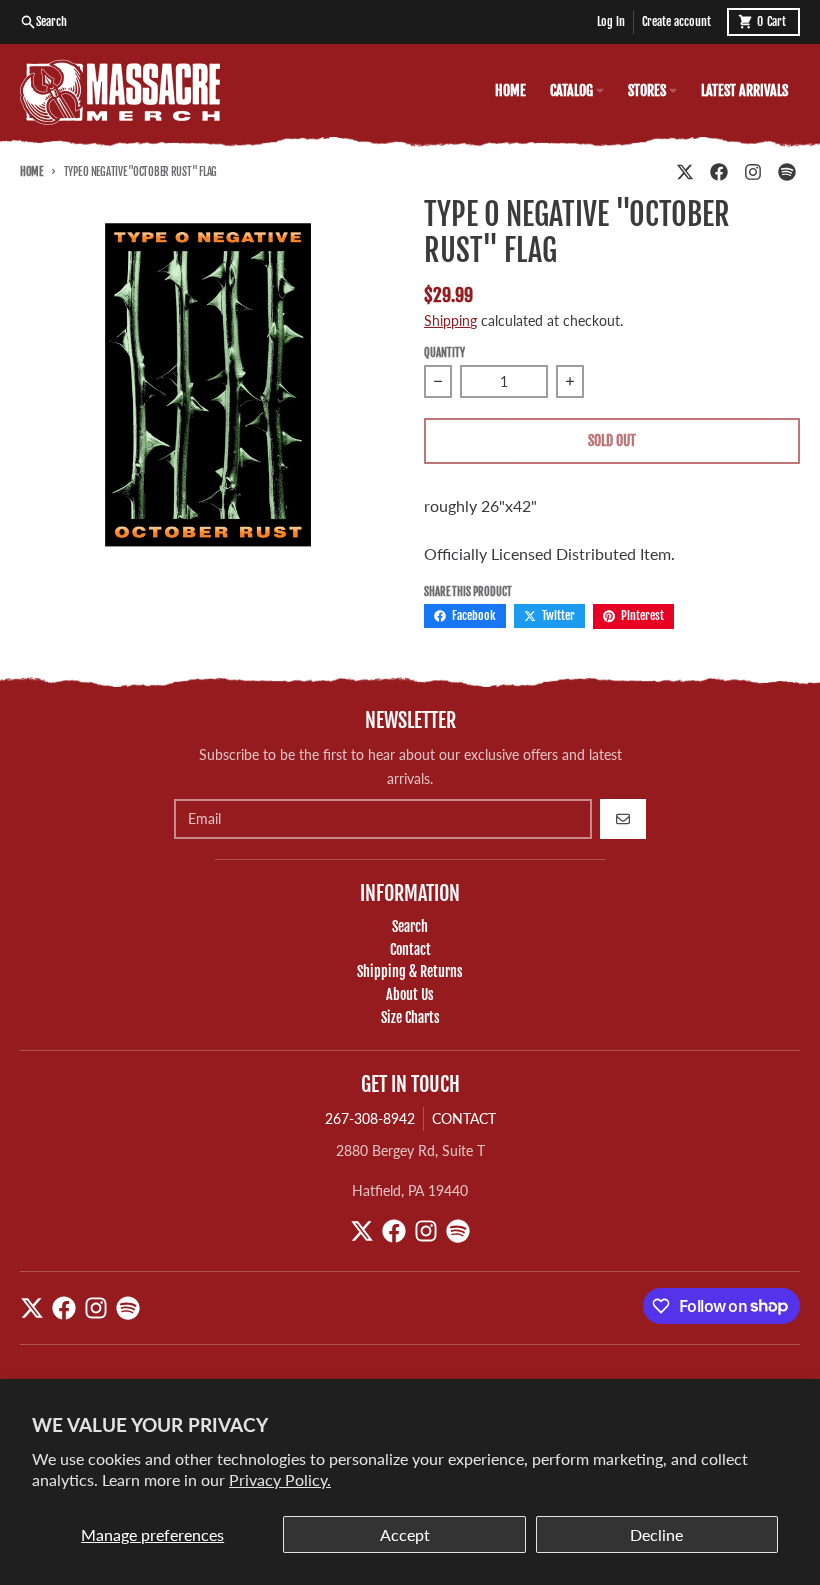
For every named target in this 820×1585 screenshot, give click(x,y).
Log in (611, 21)
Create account (676, 21)
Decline (656, 1534)
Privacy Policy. (280, 1479)
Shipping (450, 320)
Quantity (444, 353)
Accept (405, 1534)
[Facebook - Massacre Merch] (719, 172)
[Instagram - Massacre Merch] (753, 172)
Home (31, 172)
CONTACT (464, 1118)
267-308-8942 (370, 1118)
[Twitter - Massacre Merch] (685, 172)
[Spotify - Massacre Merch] (787, 172)
